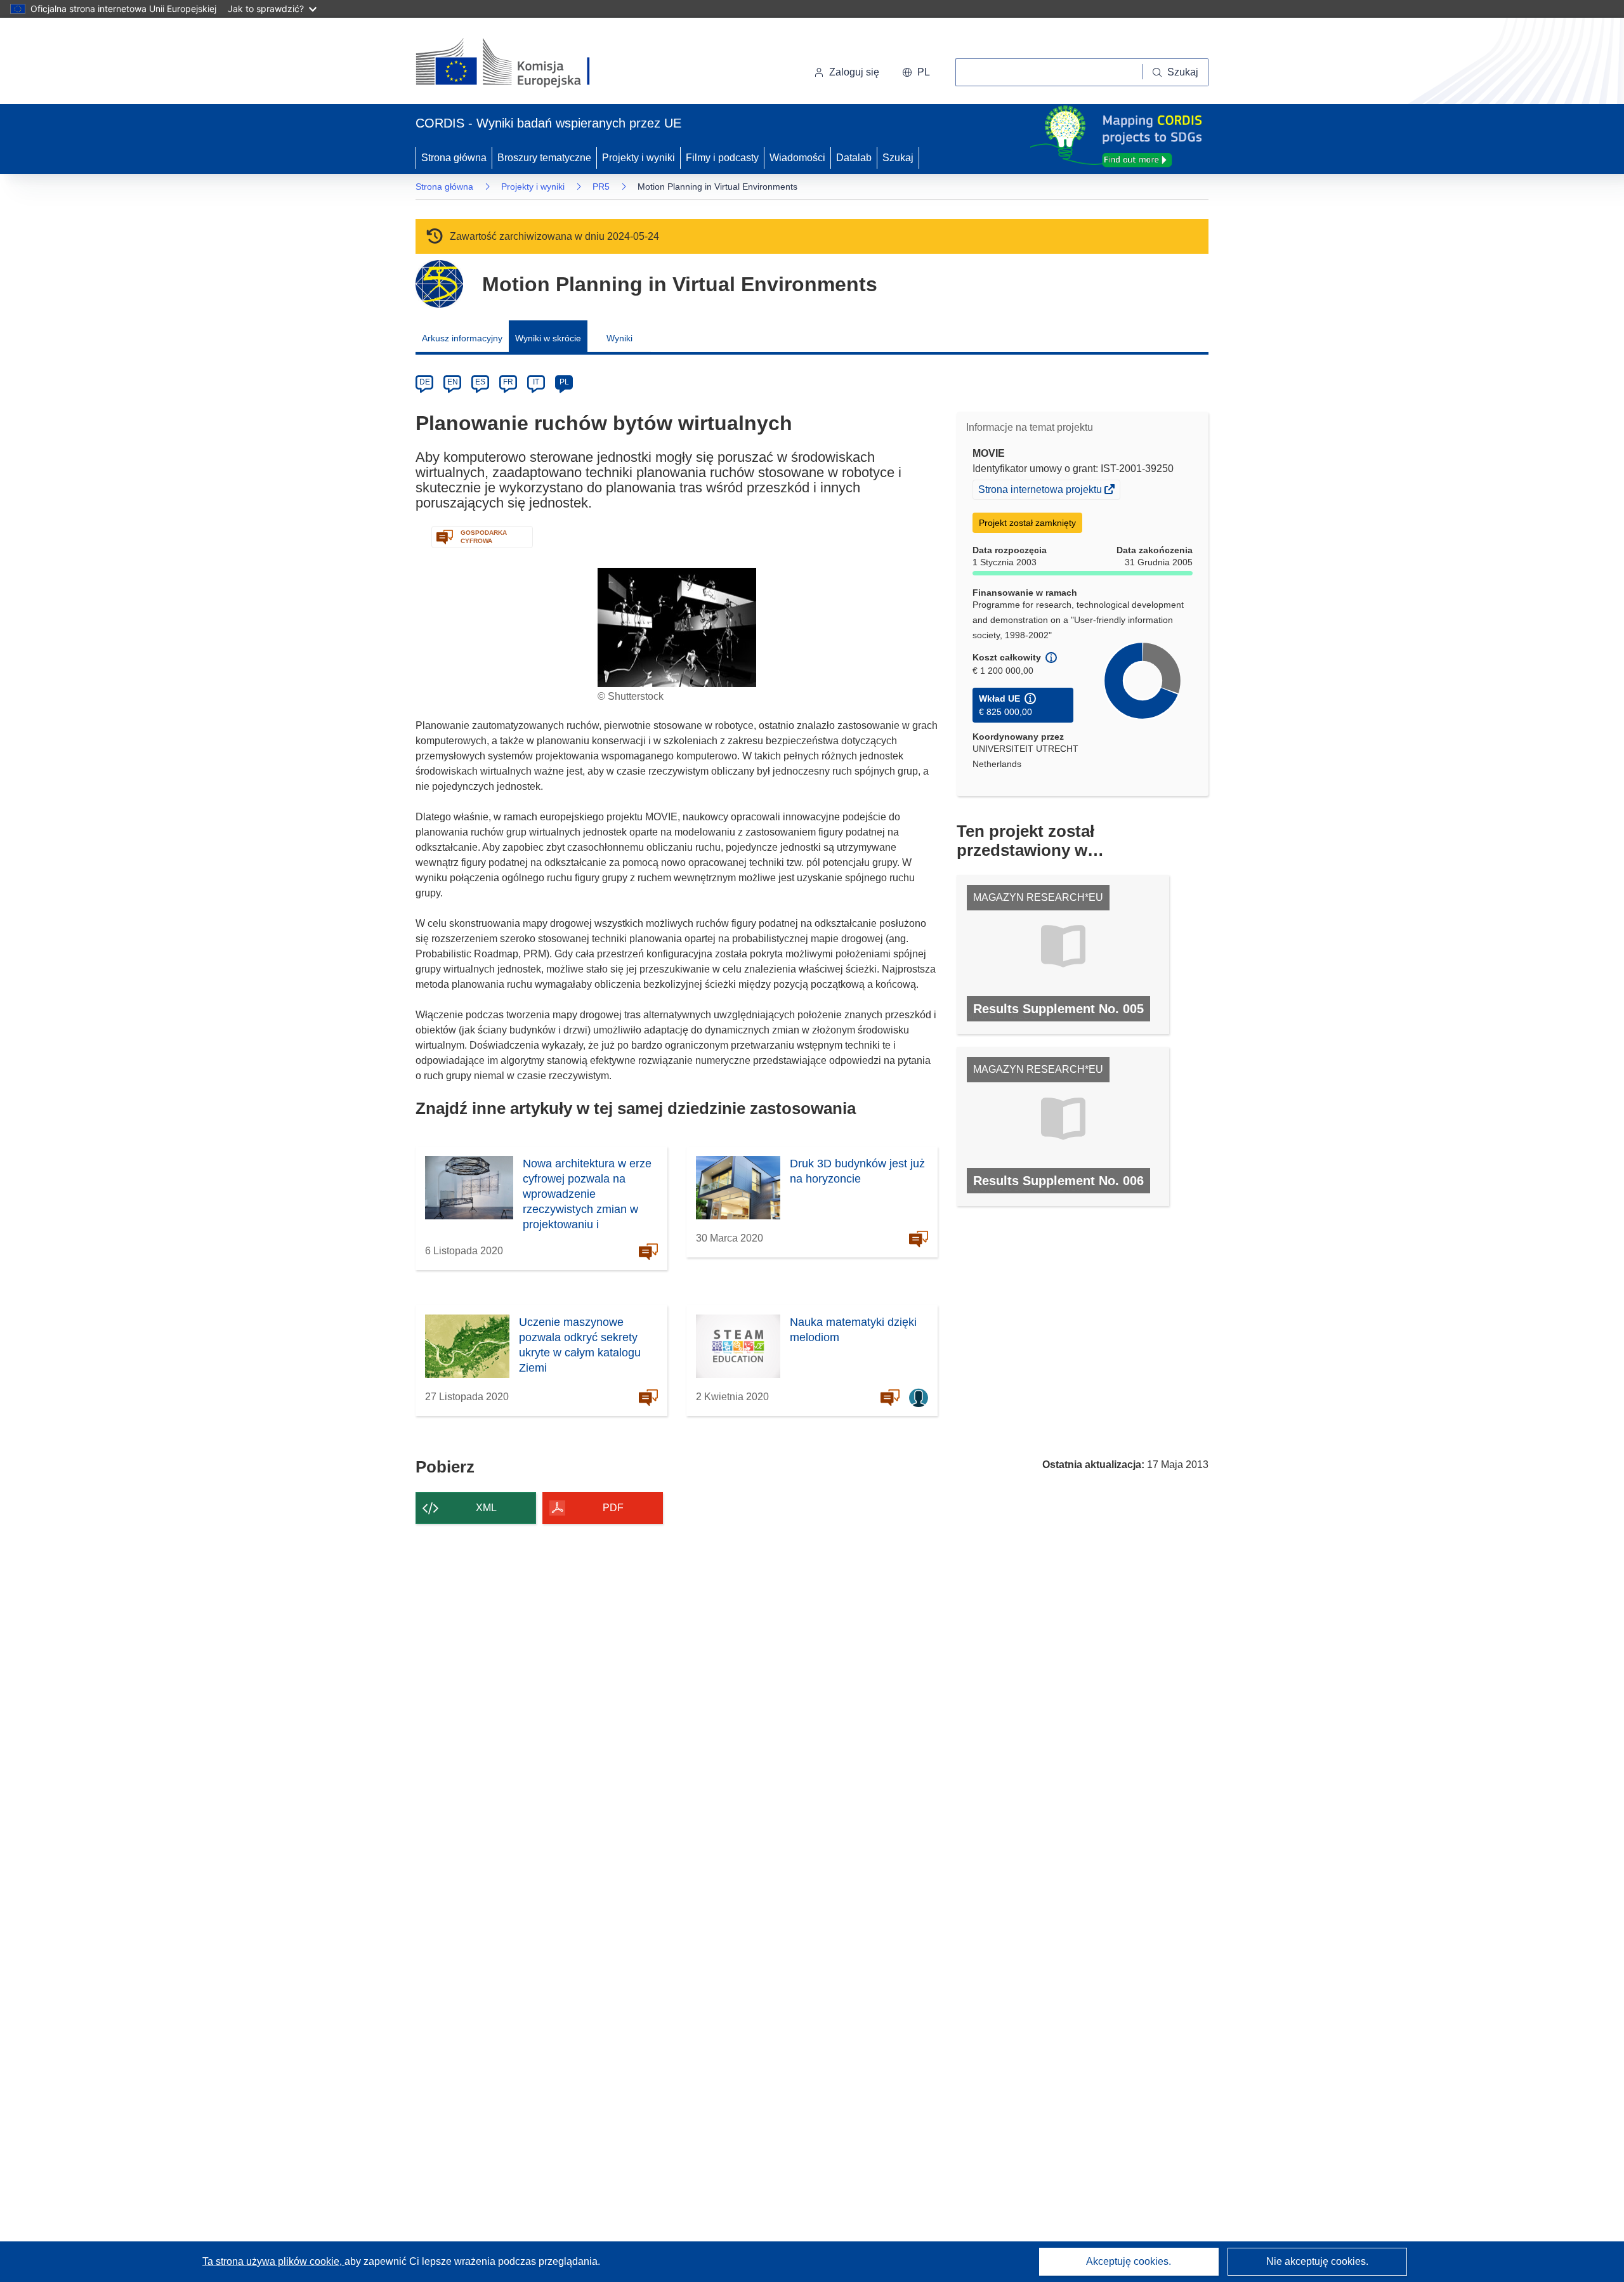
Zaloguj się (854, 72)
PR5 (601, 187)
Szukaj (898, 158)
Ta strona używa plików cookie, (273, 2261)
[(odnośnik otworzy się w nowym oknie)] (518, 63)
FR (508, 382)
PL (564, 382)
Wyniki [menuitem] (619, 338)
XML (486, 1508)
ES (480, 382)
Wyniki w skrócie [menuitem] (548, 338)
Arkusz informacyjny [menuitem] (462, 338)
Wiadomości (797, 158)
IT (536, 382)
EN (453, 382)
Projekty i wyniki (638, 158)
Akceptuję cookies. (1129, 2261)
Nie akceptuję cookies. (1317, 2261)
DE (425, 382)
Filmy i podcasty (722, 158)
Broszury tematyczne (544, 158)
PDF (613, 1508)
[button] (916, 72)
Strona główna (454, 158)
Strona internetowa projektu (1041, 491)
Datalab (854, 158)
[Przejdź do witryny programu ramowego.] (439, 284)
